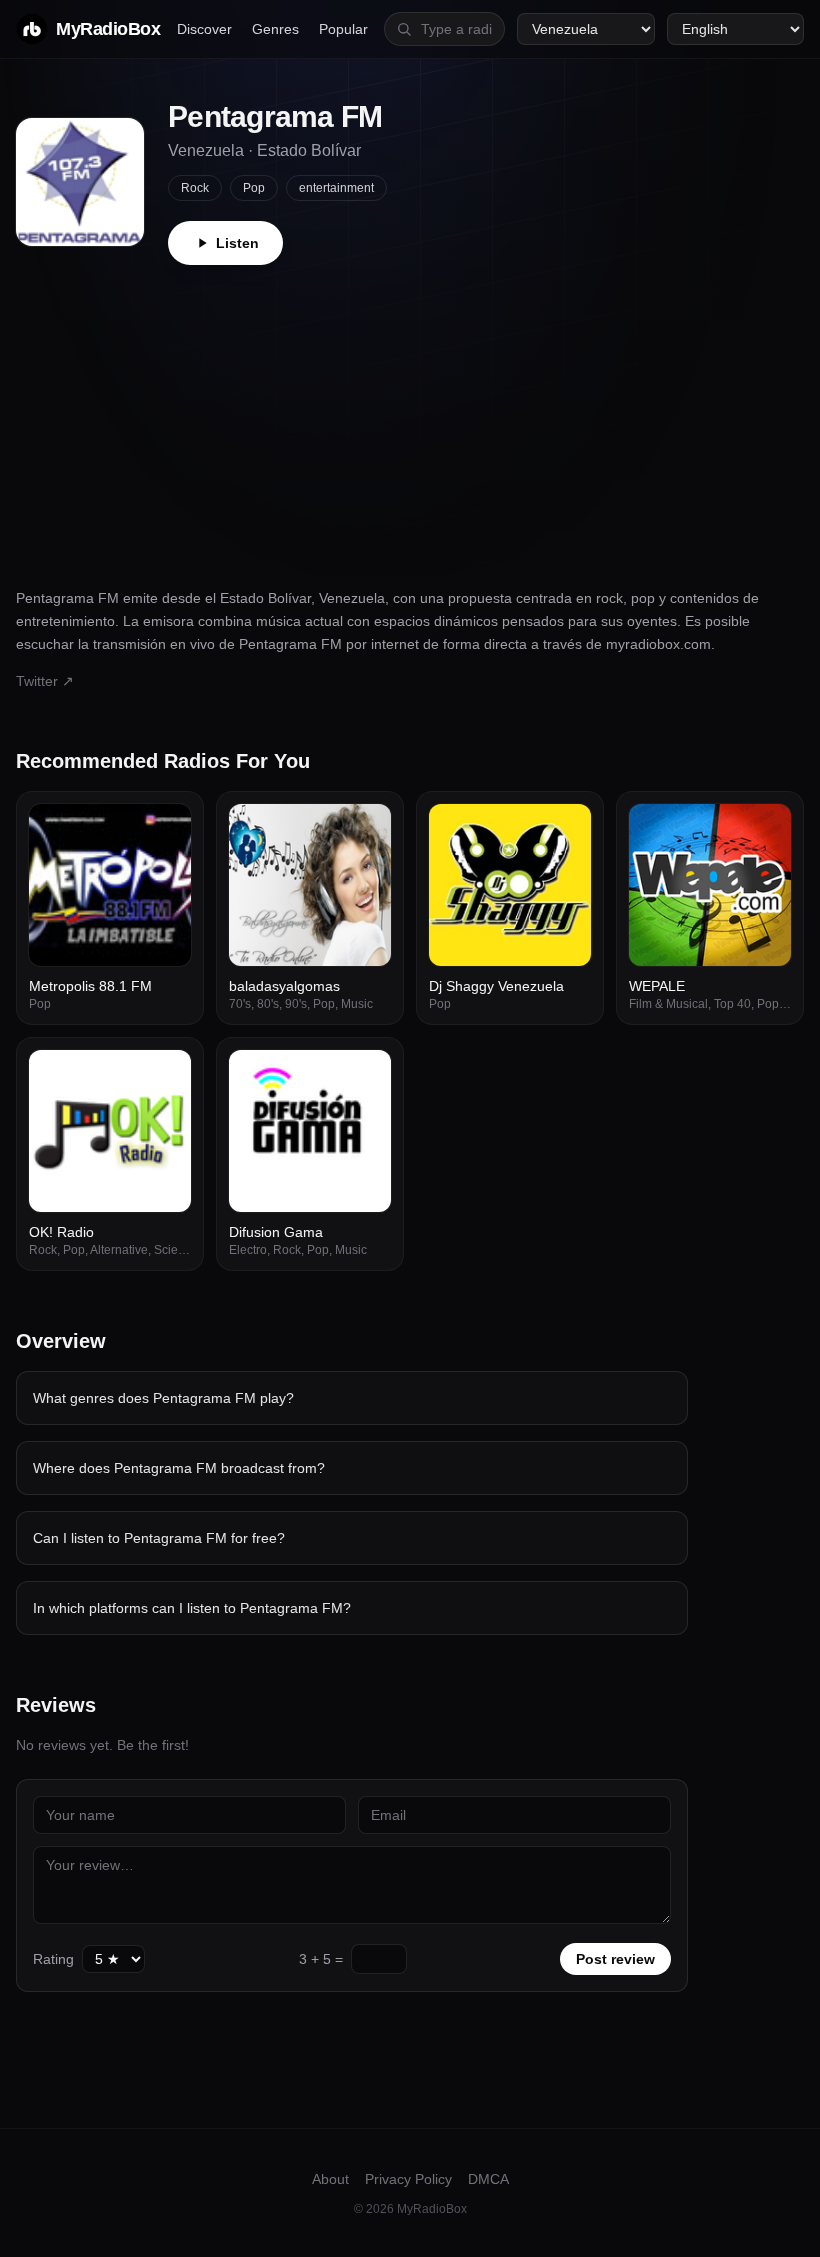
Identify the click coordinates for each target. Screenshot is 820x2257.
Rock (195, 188)
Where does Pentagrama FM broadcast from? (179, 1468)
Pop (254, 188)
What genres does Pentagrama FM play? (163, 1398)
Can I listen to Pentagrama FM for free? (159, 1538)
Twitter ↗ (45, 681)
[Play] (165, 830)
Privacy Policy (408, 2179)
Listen (237, 243)
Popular (343, 29)
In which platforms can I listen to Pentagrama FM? (192, 1608)
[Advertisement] (410, 415)
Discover (204, 29)
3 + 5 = (321, 1959)
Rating (53, 1959)
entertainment (336, 188)
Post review (615, 1959)
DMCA (488, 2179)
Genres (275, 29)
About (330, 2179)
